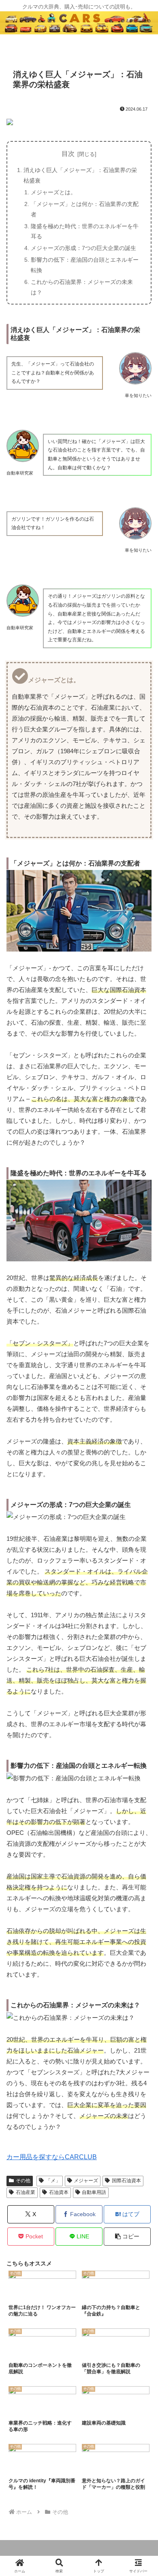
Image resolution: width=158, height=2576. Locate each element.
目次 (68, 154)
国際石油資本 (126, 2181)
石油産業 (26, 2192)
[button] (127, 2237)
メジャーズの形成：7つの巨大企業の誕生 (83, 248)
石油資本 (59, 2192)
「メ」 (53, 2181)
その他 (23, 2181)
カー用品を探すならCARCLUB (52, 2157)
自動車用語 (94, 2192)
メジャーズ (86, 2181)
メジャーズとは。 (53, 192)
